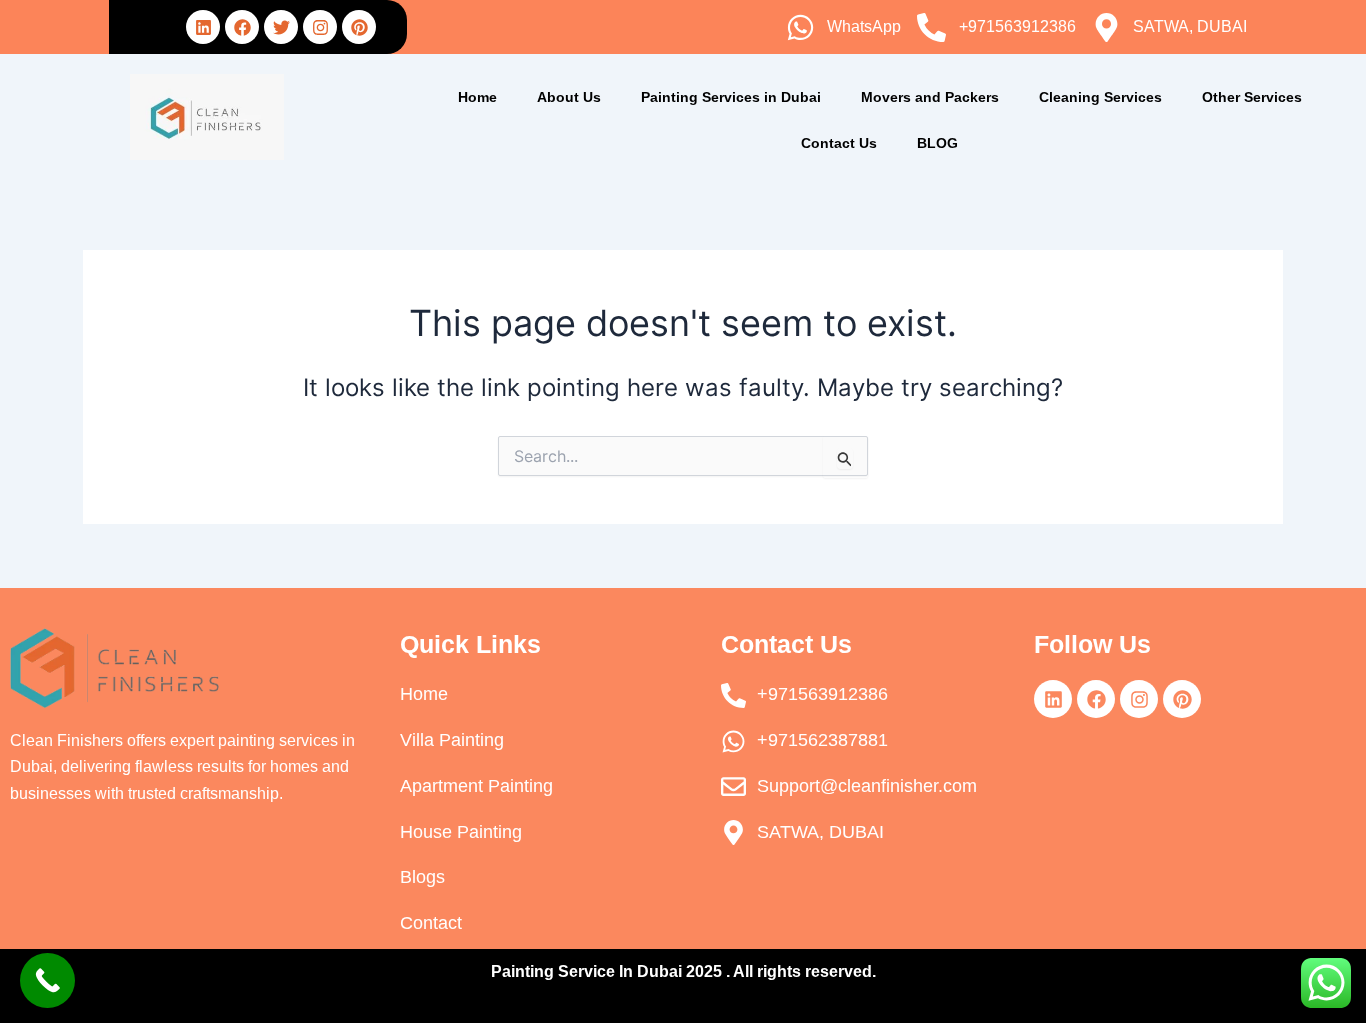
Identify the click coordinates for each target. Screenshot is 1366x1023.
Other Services (1252, 97)
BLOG (937, 143)
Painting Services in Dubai (731, 97)
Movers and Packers (930, 97)
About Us (569, 97)
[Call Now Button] (47, 980)
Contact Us (839, 143)
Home (477, 97)
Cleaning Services (1100, 97)
